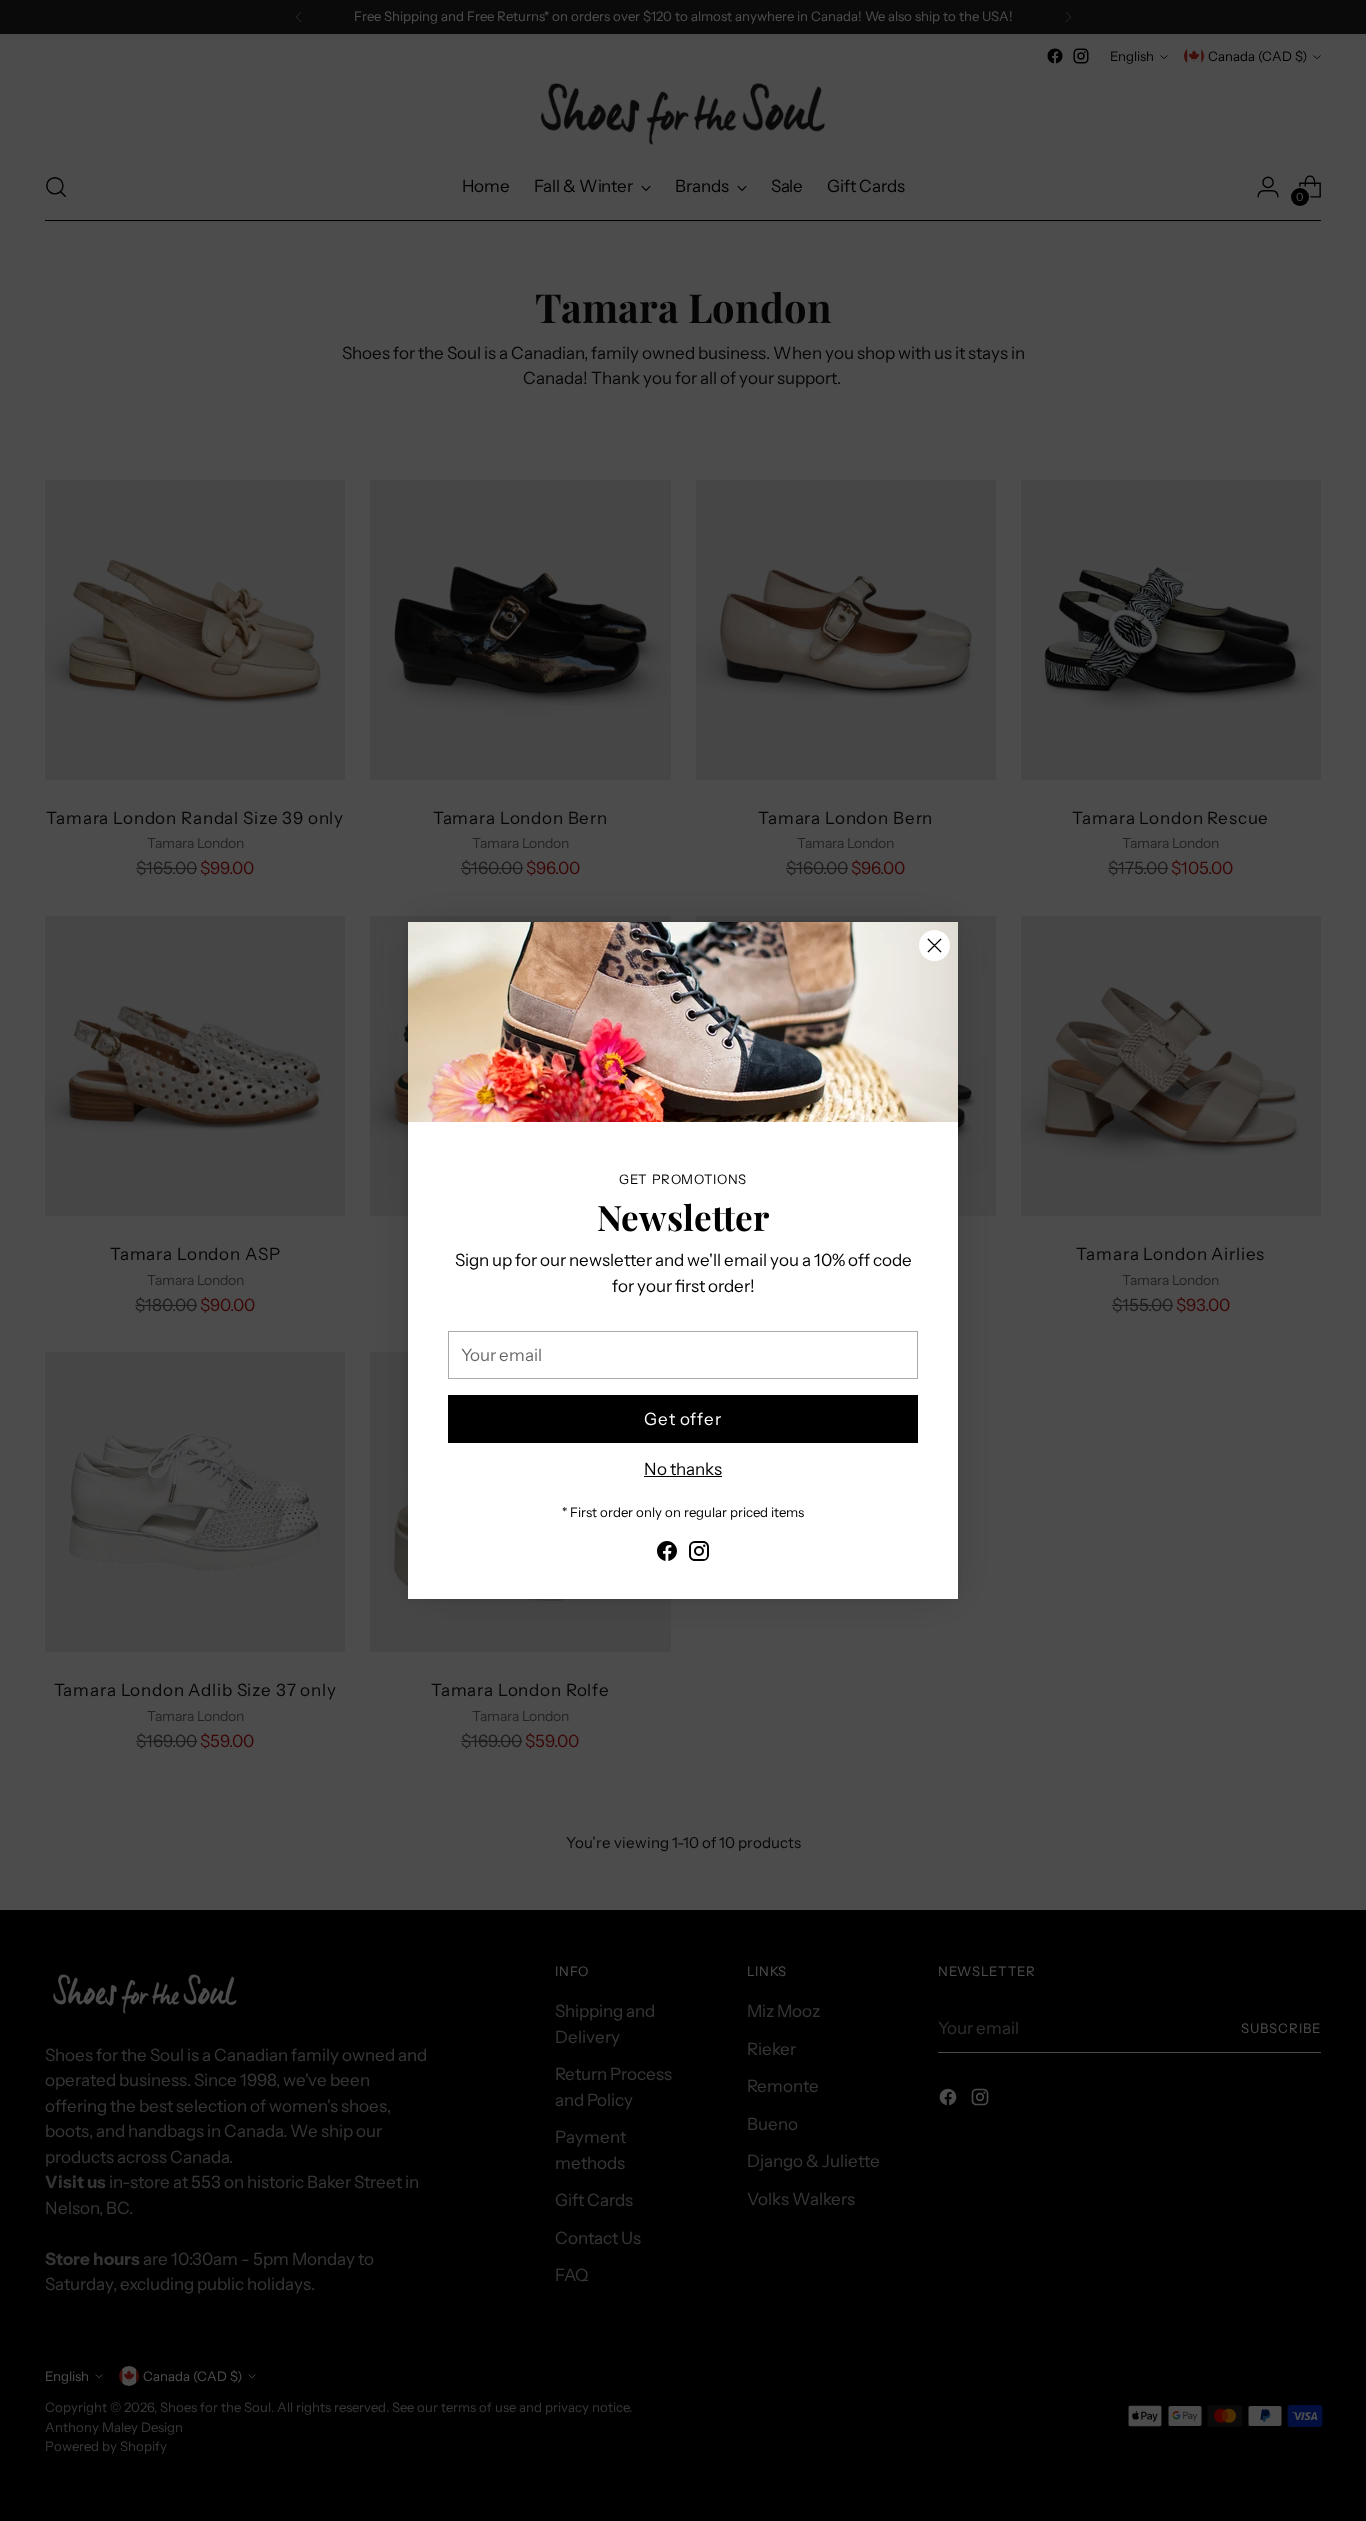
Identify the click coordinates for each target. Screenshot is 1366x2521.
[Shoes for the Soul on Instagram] (699, 1555)
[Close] (934, 945)
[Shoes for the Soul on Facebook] (667, 1555)
